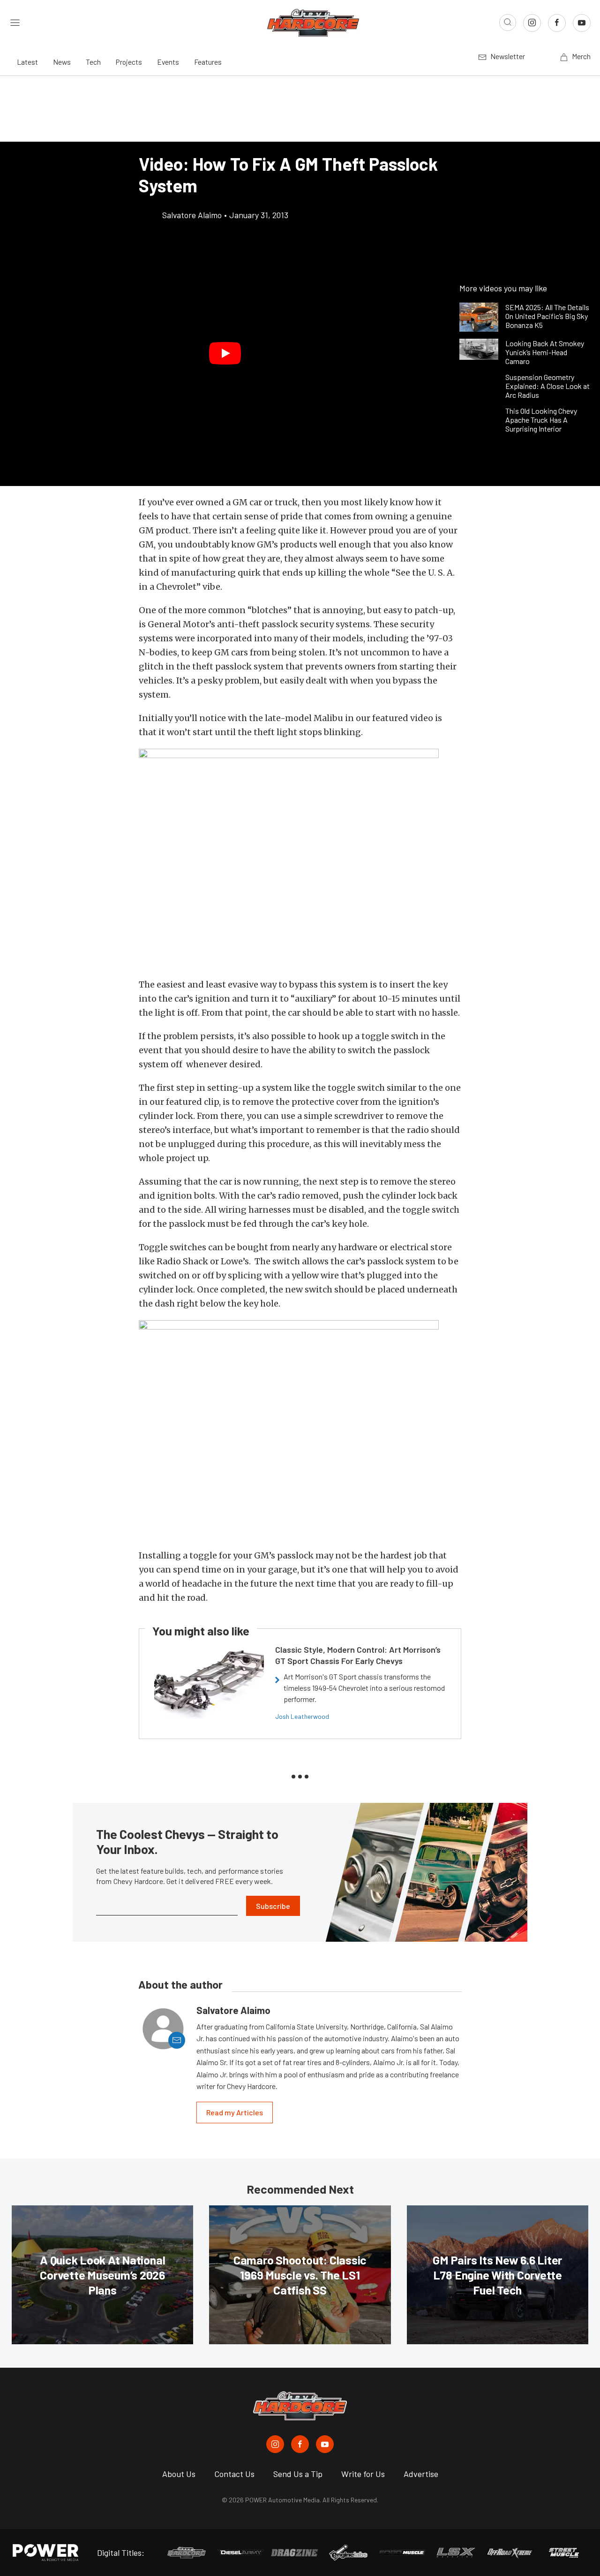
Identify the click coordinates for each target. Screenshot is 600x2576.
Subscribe (273, 1906)
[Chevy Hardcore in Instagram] (275, 2444)
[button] (225, 353)
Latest (27, 62)
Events (168, 62)
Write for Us (363, 2474)
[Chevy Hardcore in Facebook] (300, 2444)
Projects (129, 62)
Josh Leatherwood (302, 1716)
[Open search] (508, 23)
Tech (93, 62)
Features (208, 62)
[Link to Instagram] (532, 23)
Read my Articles (235, 2112)
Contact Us (234, 2474)
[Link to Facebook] (557, 23)
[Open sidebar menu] (15, 23)
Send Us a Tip (298, 2474)
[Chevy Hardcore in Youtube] (325, 2444)
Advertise (421, 2474)
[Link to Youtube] (582, 23)
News (62, 62)
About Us (179, 2474)
